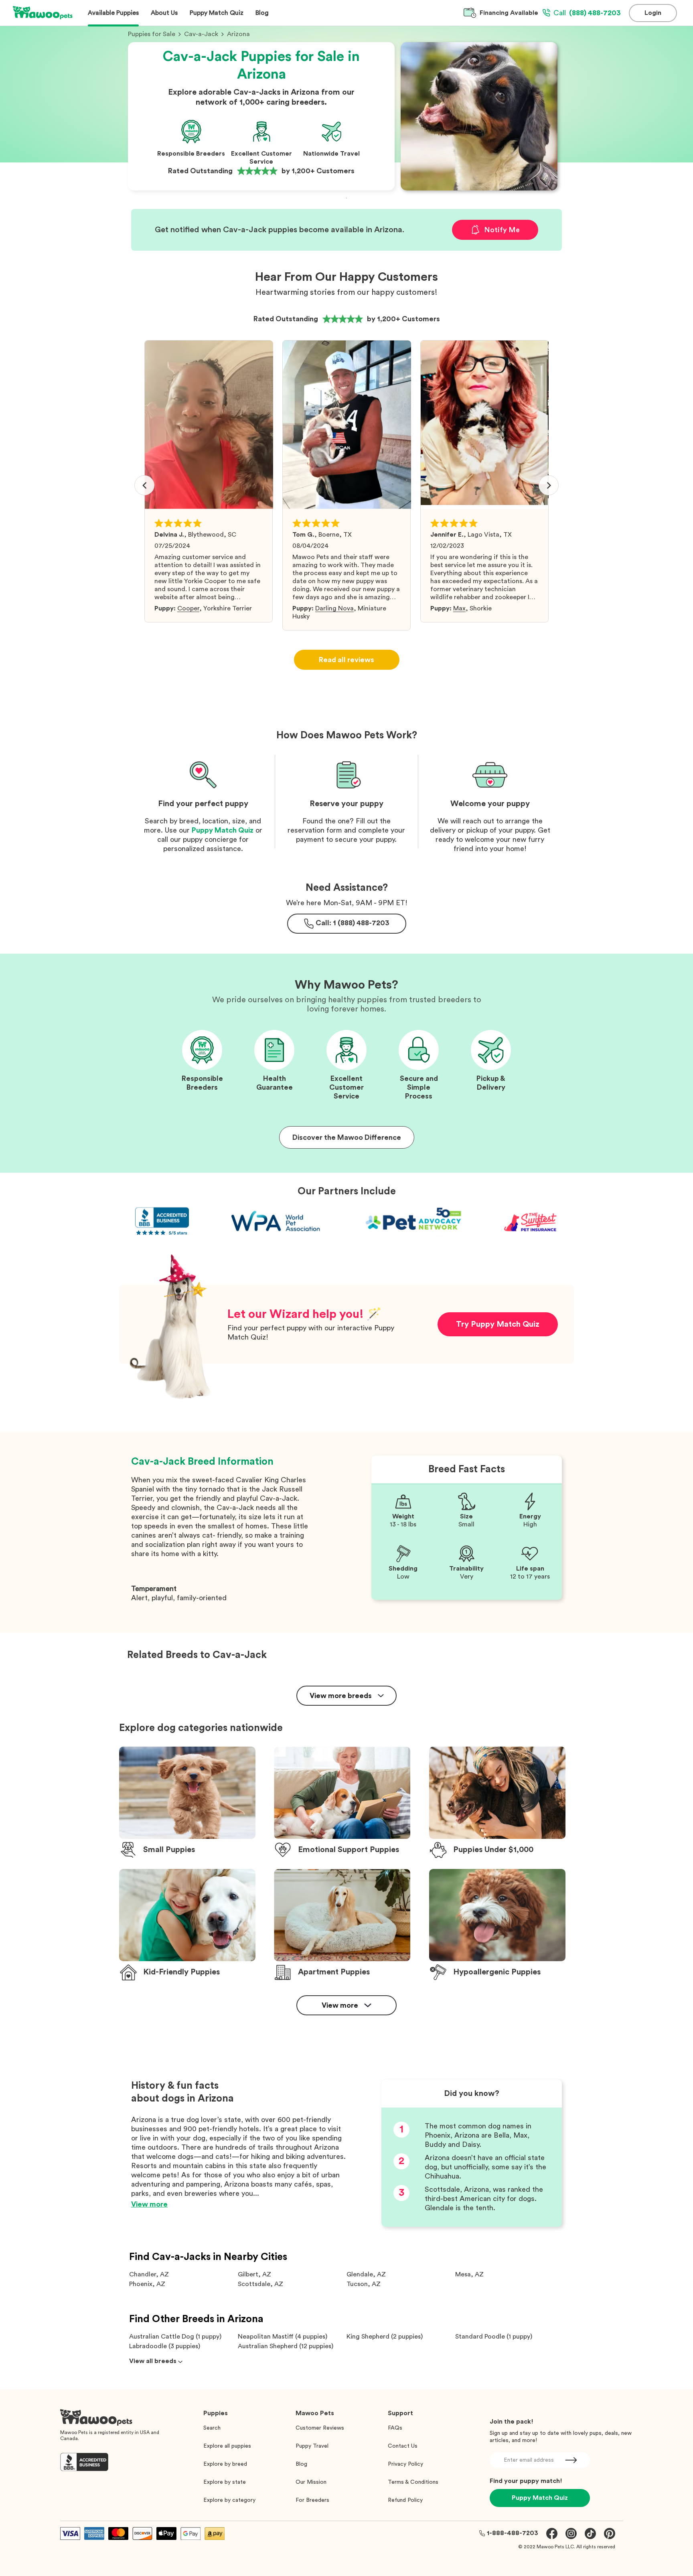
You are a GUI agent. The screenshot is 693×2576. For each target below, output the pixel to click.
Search (212, 2428)
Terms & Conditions (413, 2482)
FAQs (395, 2428)
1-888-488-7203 (513, 2533)
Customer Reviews (320, 2428)
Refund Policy (405, 2500)
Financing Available (509, 13)
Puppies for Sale (152, 34)
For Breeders (312, 2500)
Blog (301, 2464)
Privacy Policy (405, 2464)
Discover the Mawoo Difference (347, 1137)
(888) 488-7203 (587, 13)
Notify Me (502, 230)
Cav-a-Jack (201, 34)
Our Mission (311, 2482)
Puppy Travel (312, 2446)
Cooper (188, 608)
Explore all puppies (227, 2446)
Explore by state (225, 2482)
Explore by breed (225, 2464)
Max (459, 608)
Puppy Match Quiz (223, 830)
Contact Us (403, 2446)
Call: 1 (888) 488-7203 (353, 923)
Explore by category (229, 2500)
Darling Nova (334, 608)
